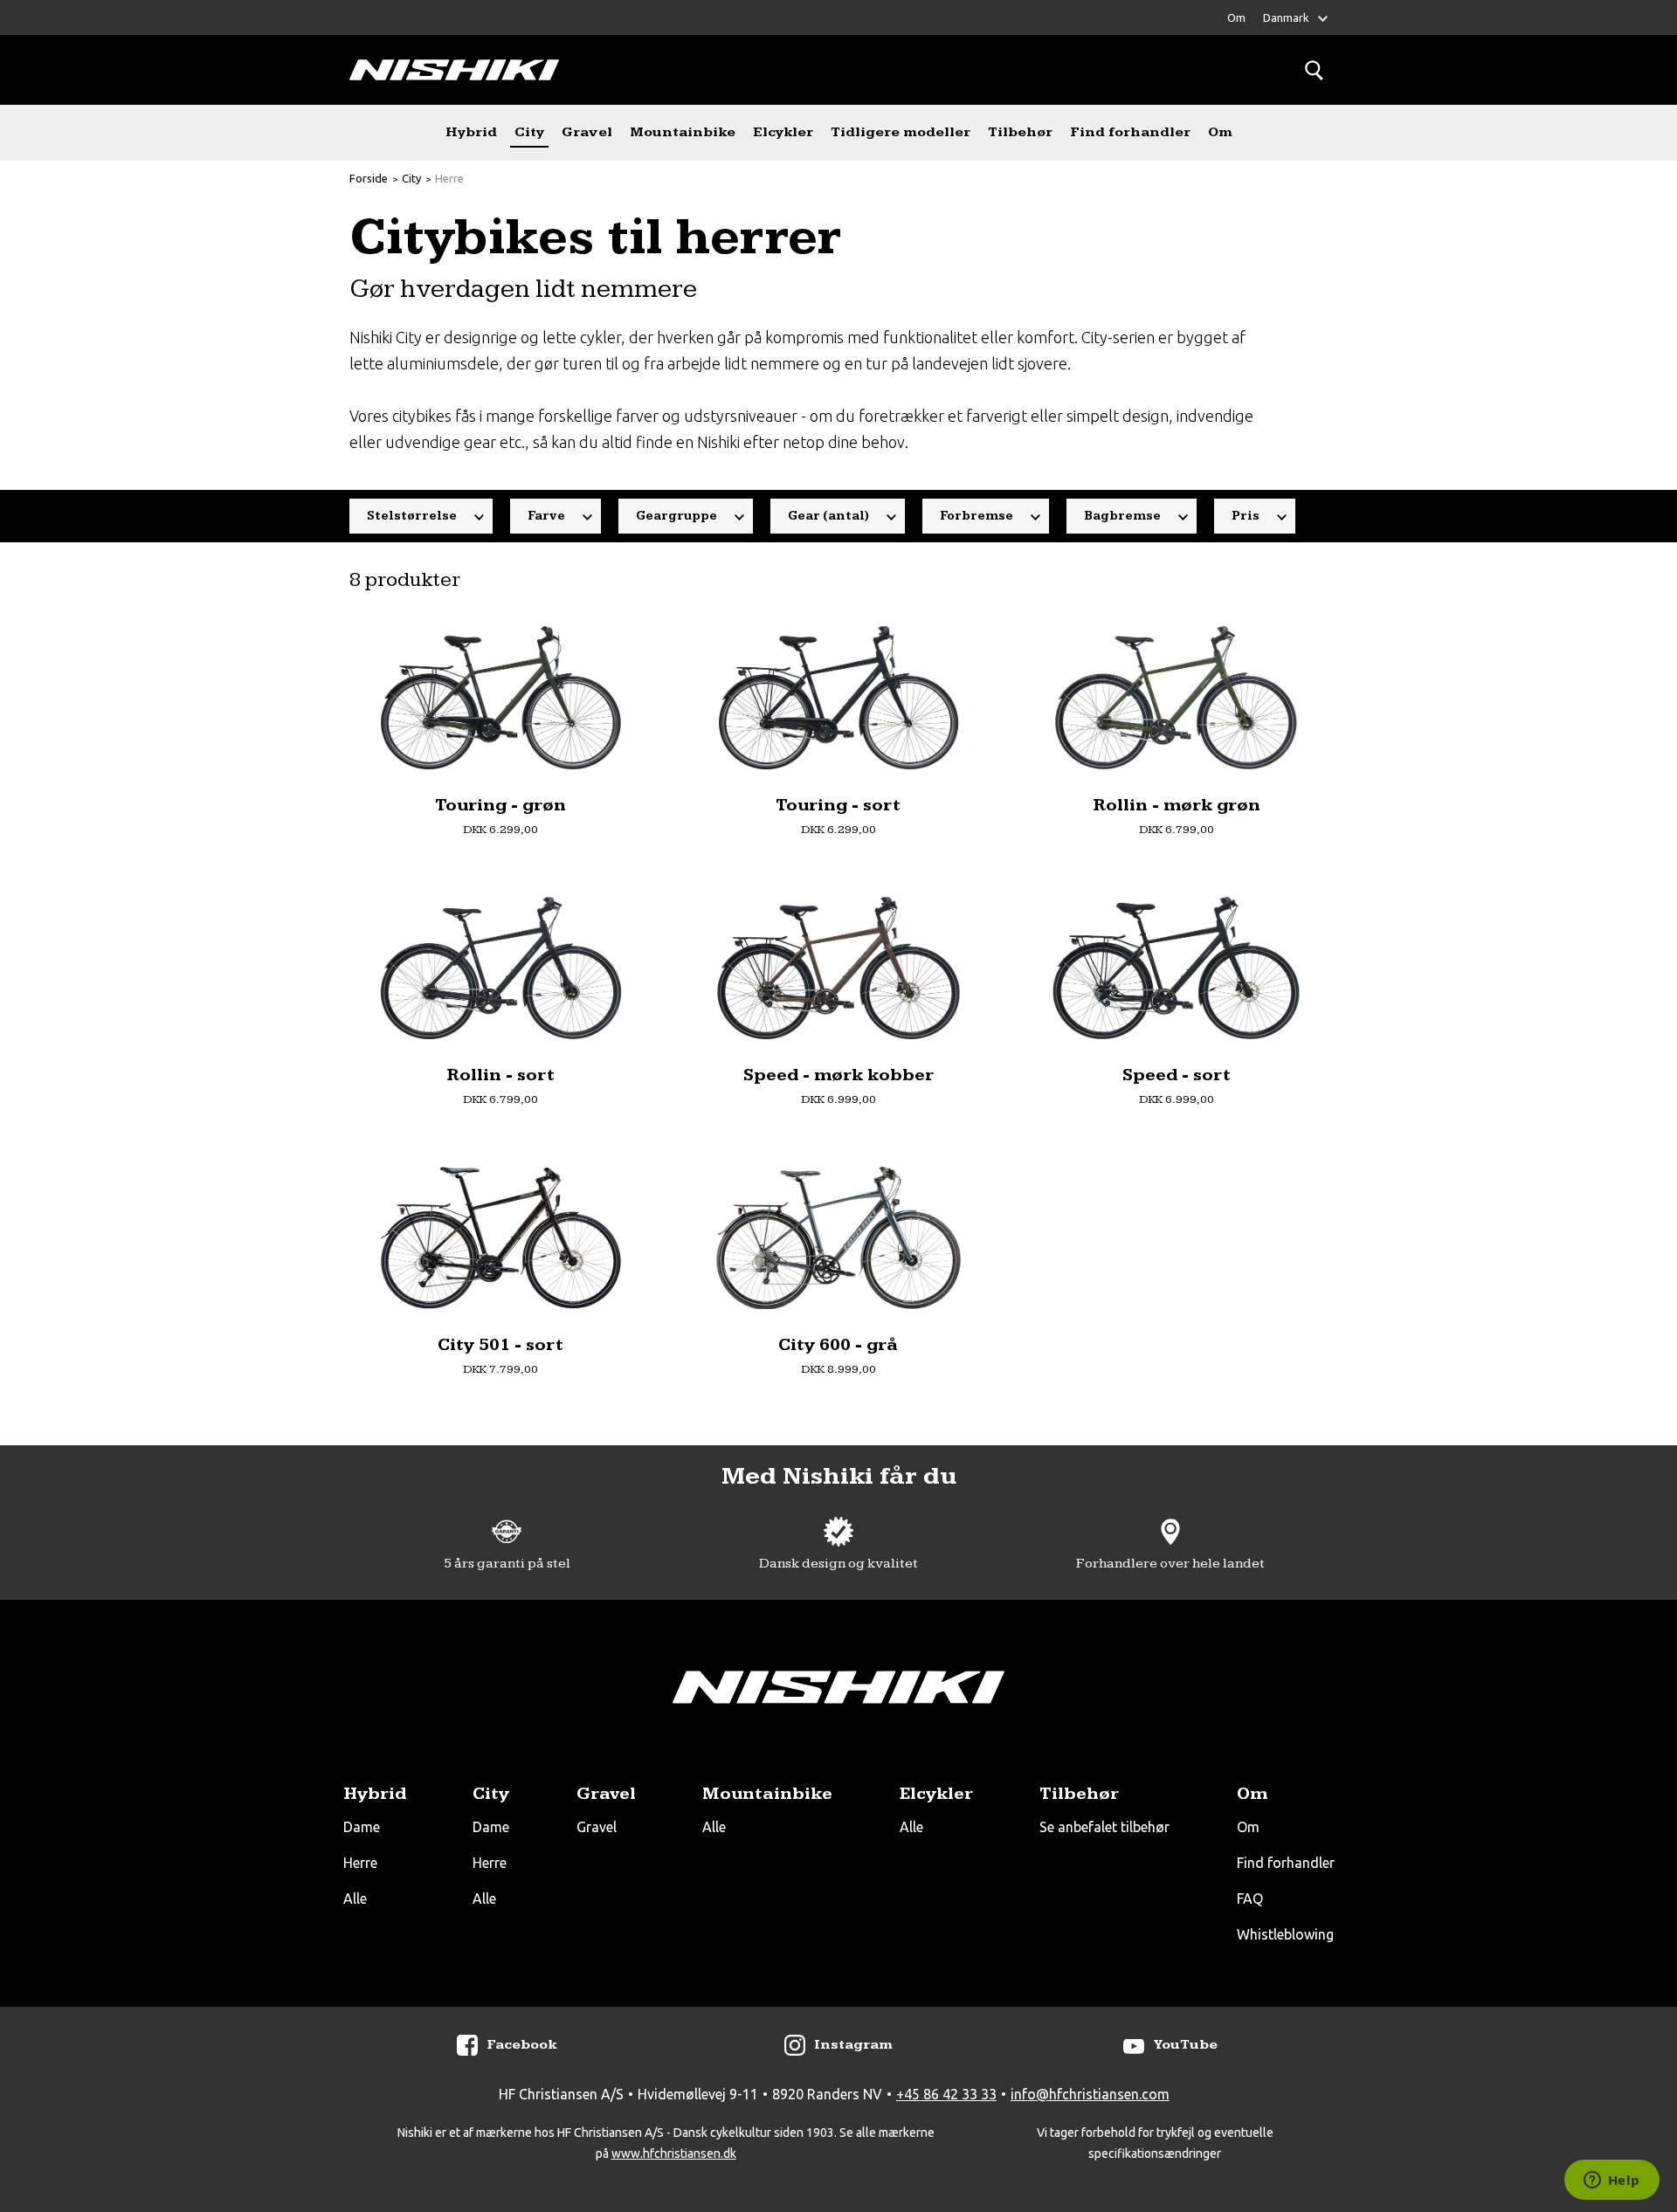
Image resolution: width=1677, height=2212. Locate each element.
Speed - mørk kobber (838, 1075)
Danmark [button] (1286, 17)
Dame (362, 1827)
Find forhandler (1130, 132)
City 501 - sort (500, 1344)
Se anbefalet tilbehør (1104, 1827)
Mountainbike (683, 132)
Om (1236, 17)
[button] (421, 516)
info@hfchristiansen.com (1090, 2094)
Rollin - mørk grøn (1177, 805)
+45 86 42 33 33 (946, 2094)
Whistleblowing (1285, 1934)
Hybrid (471, 132)
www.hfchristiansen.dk (674, 2153)
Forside (369, 178)
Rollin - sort (500, 1075)
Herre (449, 178)
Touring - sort (838, 805)
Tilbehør (1020, 132)
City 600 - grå (838, 1344)
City (529, 132)
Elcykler (783, 132)
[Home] (454, 70)
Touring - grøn (500, 805)
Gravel (587, 132)
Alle (355, 1898)
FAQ (1250, 1898)
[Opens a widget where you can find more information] (1611, 2181)
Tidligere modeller (901, 132)
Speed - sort (1177, 1075)
